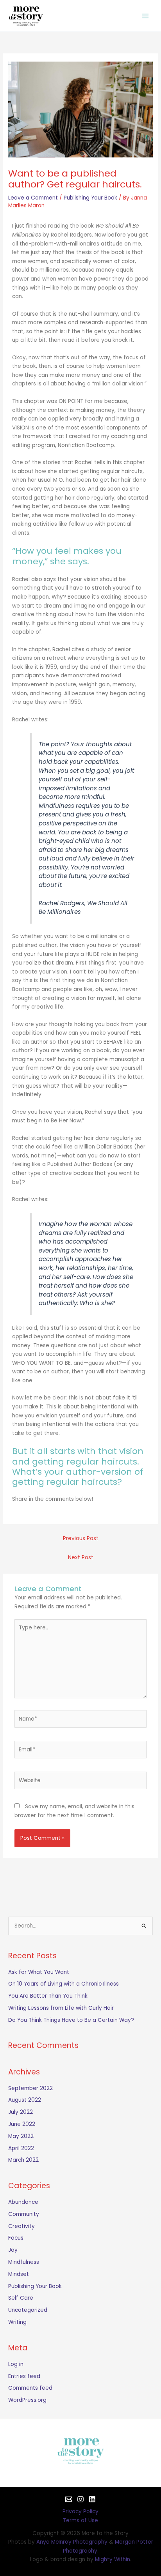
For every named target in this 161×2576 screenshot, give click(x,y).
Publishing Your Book (90, 198)
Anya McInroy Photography (72, 2542)
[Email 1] (69, 2499)
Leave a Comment (33, 198)
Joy (13, 2250)
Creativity (21, 2226)
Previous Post (81, 1538)
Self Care (21, 2298)
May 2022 (21, 2136)
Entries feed (24, 2376)
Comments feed (30, 2388)
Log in (16, 2364)
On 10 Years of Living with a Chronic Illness (64, 1984)
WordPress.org (27, 2400)
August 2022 (25, 2100)
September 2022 (30, 2088)
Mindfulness (24, 2262)
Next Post (81, 1557)
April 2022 (21, 2148)
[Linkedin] (92, 2499)
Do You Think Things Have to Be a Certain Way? (71, 2020)
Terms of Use (80, 2520)
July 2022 (21, 2112)
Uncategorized (28, 2310)
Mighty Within (113, 2559)
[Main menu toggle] (146, 16)
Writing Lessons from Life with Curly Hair (61, 2008)
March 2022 (23, 2160)
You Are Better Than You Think (48, 1996)
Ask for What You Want (39, 1972)
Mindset (19, 2274)
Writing (17, 2322)
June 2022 (22, 2124)
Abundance (23, 2202)
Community (24, 2214)
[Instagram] (80, 2499)
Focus (16, 2238)
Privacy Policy (80, 2512)
